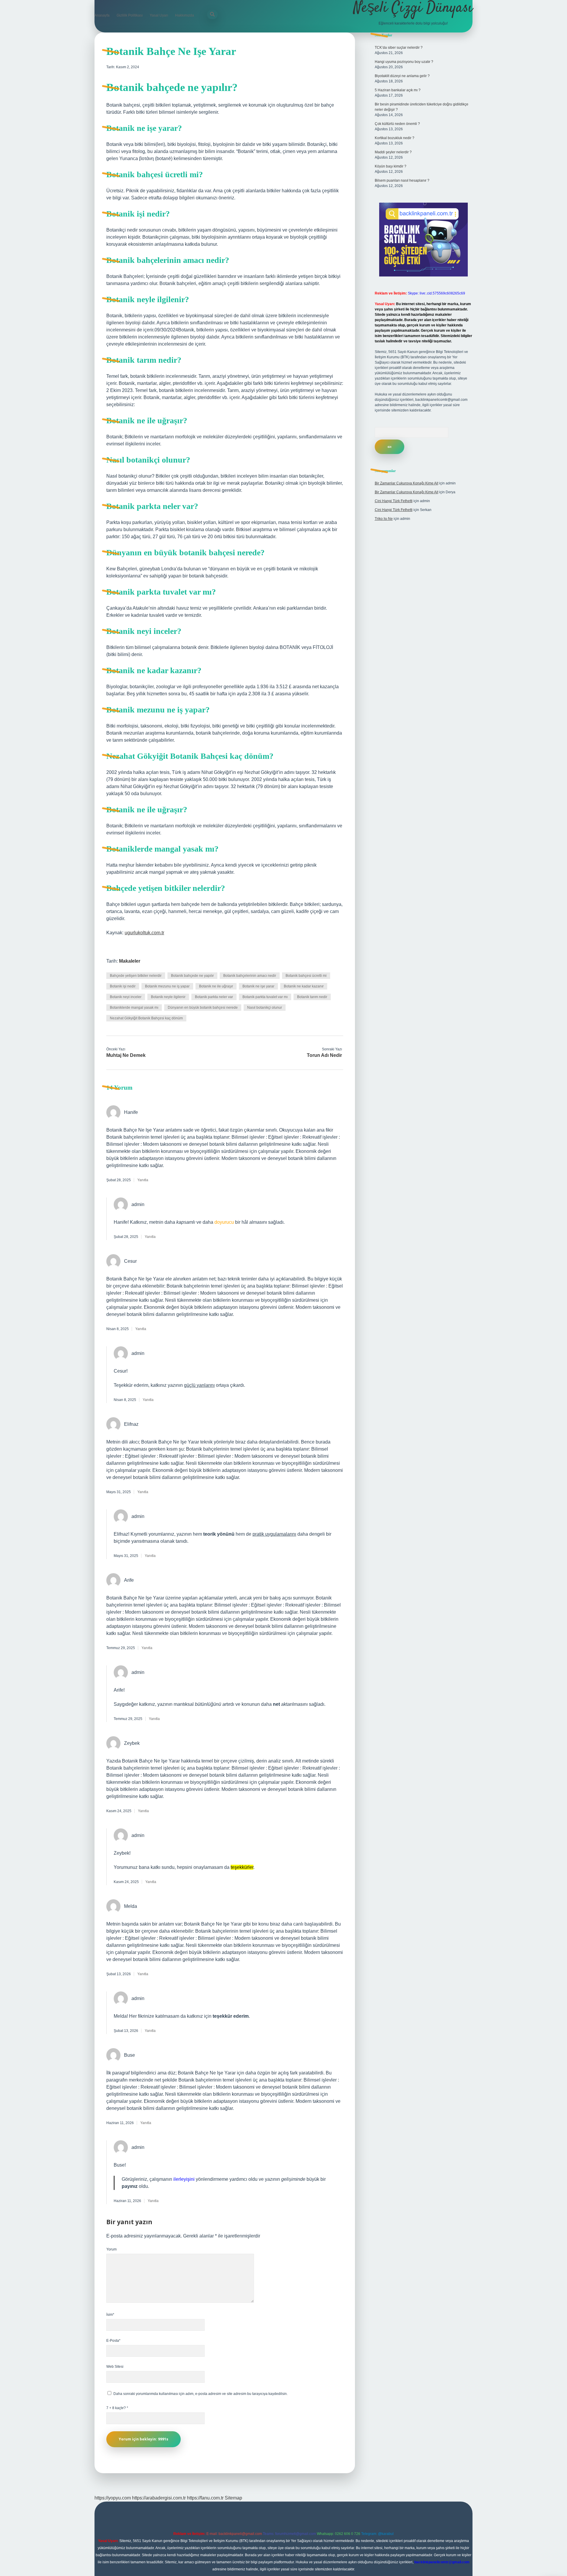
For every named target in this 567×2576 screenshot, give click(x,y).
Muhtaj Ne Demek (126, 1055)
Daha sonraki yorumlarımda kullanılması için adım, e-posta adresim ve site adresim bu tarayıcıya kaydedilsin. (201, 2394)
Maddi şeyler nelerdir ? (393, 152)
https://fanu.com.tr (205, 2498)
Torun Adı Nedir (324, 1055)
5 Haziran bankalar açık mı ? (398, 90)
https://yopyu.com (113, 2498)
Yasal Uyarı (159, 15)
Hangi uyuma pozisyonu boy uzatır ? (404, 62)
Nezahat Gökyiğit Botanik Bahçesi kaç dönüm (146, 1018)
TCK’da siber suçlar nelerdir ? (399, 48)
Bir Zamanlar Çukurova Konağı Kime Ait (406, 483)
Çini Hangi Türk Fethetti (394, 501)
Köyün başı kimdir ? (391, 166)
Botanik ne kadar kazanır (304, 986)
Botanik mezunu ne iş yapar (167, 986)
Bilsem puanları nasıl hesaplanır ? (402, 180)
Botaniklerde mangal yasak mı (134, 1008)
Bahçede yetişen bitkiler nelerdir (136, 976)
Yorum (111, 2249)
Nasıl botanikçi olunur (265, 1008)
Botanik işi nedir (123, 986)
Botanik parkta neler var (214, 997)
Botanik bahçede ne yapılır (192, 976)
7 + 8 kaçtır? (117, 2408)
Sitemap (233, 2498)
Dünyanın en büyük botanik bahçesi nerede (203, 1008)
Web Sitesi (115, 2367)
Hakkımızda (185, 15)
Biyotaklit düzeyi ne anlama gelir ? (402, 76)
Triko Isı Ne (384, 519)
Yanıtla (143, 1180)
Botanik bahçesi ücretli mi (306, 976)
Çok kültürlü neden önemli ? (397, 124)
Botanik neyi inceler (126, 997)
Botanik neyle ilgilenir (168, 997)
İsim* (110, 2315)
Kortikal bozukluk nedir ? (395, 138)
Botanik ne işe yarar (258, 986)
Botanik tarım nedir (312, 997)
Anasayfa (102, 15)
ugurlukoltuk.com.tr (144, 933)
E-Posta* (113, 2341)
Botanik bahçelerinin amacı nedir (250, 976)
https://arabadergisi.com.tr (159, 2498)
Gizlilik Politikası (130, 15)
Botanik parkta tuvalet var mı (265, 997)
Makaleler (130, 961)
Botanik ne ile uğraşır (216, 986)
